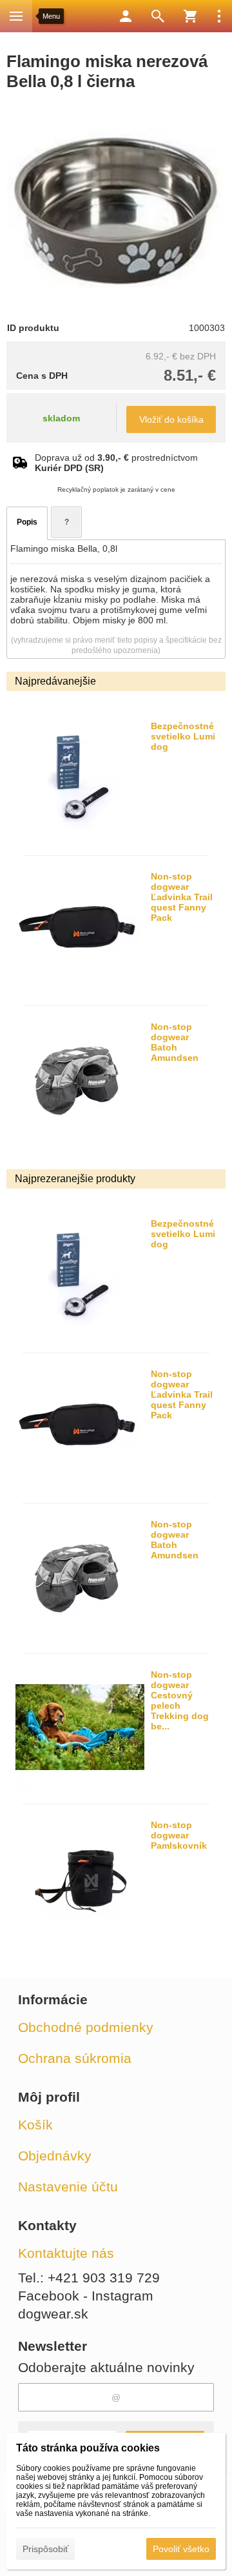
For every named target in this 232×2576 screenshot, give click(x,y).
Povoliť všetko (181, 2549)
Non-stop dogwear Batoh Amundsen (175, 1042)
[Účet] (126, 16)
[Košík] (190, 16)
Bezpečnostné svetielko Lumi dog (183, 736)
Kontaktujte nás (66, 2253)
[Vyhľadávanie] (158, 16)
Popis (27, 522)
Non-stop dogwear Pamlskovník (179, 1835)
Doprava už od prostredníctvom (116, 463)
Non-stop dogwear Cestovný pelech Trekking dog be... (180, 1700)
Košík (35, 2125)
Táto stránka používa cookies (88, 2448)
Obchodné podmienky (86, 2027)
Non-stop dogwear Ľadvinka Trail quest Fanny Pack (182, 897)
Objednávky (55, 2156)
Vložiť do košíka (171, 419)
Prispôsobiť (45, 2549)
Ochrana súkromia (75, 2058)
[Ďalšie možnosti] (219, 16)
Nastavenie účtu (68, 2187)
